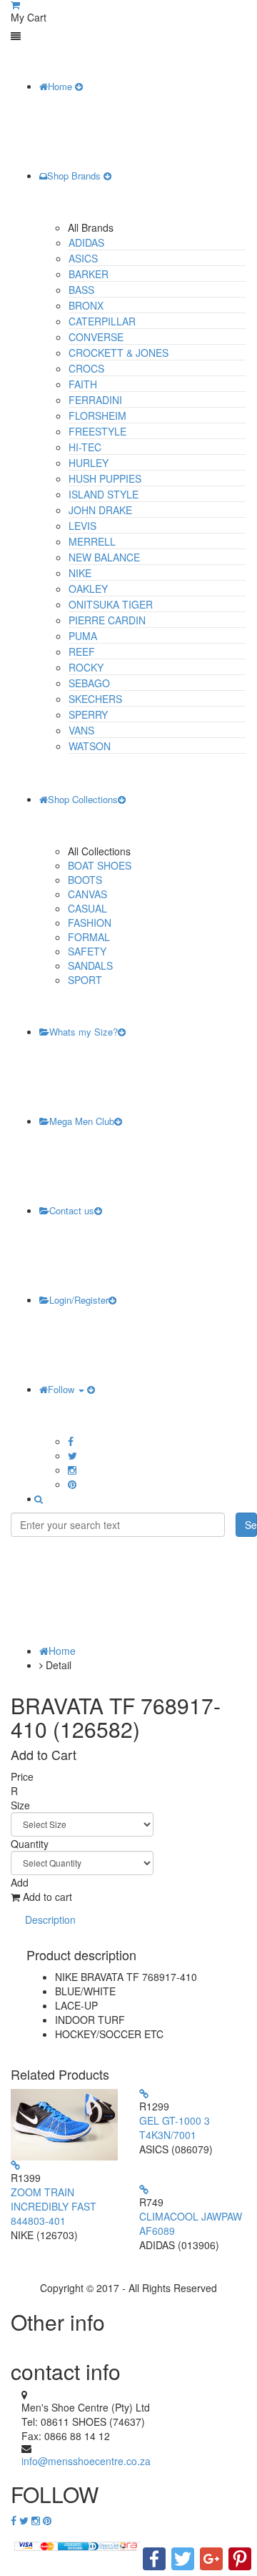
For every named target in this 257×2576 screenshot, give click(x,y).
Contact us (72, 1210)
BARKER (89, 274)
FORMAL (89, 937)
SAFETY (87, 951)
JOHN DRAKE (100, 510)
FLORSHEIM (97, 416)
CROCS (86, 368)
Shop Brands (75, 176)
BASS (81, 290)
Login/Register (79, 1300)
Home (61, 86)
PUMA (83, 636)
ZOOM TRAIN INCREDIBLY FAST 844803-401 (54, 2206)
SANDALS (90, 965)
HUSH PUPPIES (105, 478)
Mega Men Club (82, 1121)
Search (251, 1525)
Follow (62, 1389)
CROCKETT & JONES (119, 353)
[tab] (50, 1920)
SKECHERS (95, 699)
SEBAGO (89, 683)
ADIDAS (86, 242)
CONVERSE (96, 337)
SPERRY (88, 714)
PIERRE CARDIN (107, 620)
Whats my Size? (84, 1032)
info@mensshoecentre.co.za (86, 2461)
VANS (81, 730)
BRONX (86, 305)
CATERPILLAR (102, 321)
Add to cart (46, 1897)
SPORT (85, 980)
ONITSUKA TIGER (111, 604)
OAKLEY (88, 589)
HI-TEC (85, 447)
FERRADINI (95, 400)
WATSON (90, 746)
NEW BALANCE (104, 557)
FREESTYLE (97, 431)
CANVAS (87, 894)
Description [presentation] (50, 1919)
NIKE (80, 573)
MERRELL (92, 541)
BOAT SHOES (100, 865)
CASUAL (87, 908)
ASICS (83, 258)
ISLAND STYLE (104, 494)
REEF (82, 652)
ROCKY (86, 667)
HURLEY (89, 463)
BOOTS (85, 880)
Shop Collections (83, 799)
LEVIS (82, 526)
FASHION (90, 923)
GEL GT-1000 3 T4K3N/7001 (175, 2128)
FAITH (83, 384)
